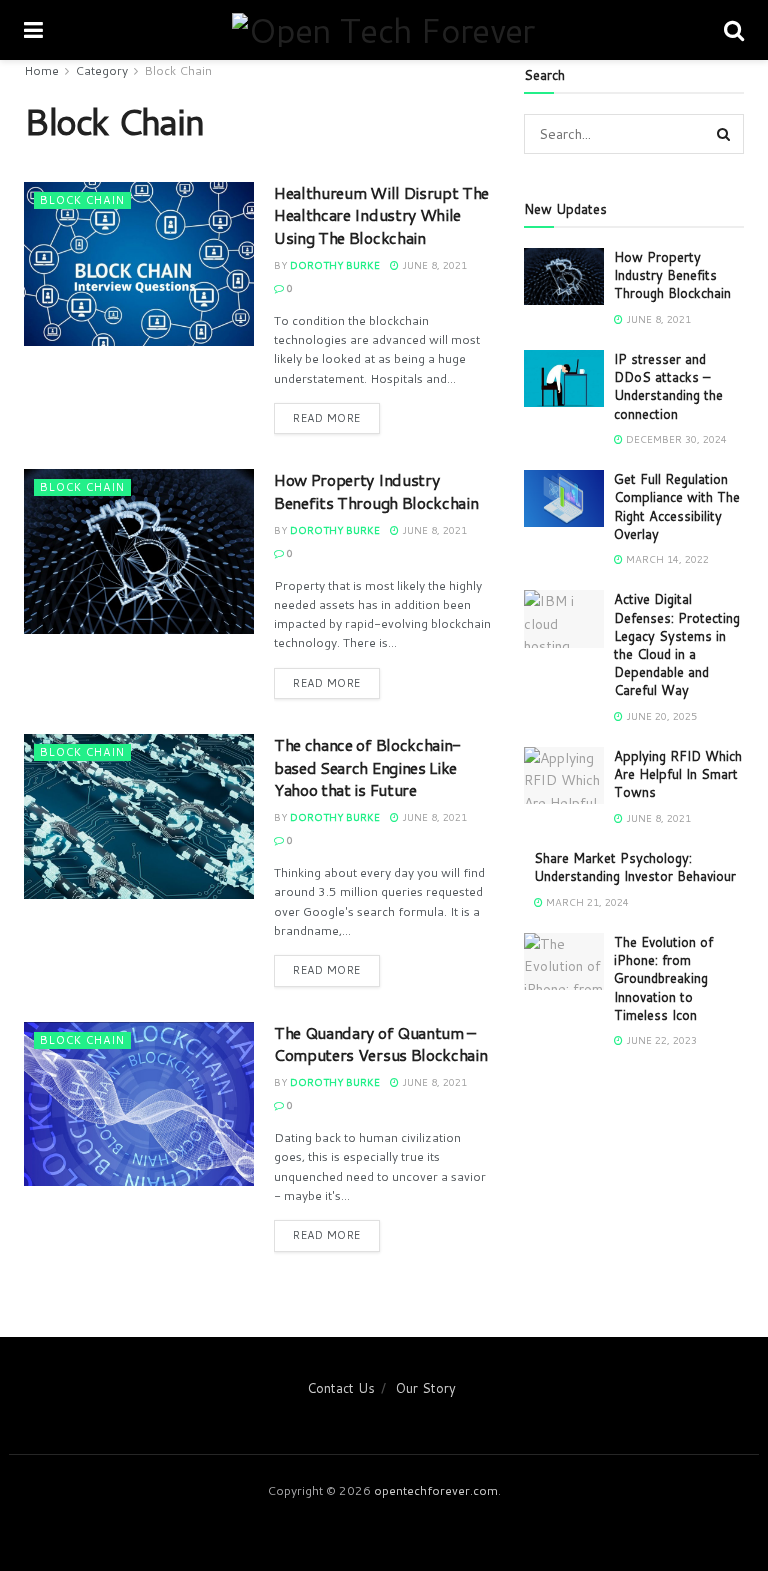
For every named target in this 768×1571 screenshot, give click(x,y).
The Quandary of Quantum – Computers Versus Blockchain (380, 1043)
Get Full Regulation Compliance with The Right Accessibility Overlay (677, 506)
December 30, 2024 (675, 439)
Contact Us (341, 1388)
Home (41, 70)
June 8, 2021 (433, 265)
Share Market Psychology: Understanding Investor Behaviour (635, 867)
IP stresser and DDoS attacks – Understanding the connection (668, 386)
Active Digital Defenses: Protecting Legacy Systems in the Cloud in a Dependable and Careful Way (677, 644)
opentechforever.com (436, 1490)
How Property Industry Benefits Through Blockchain (376, 490)
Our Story (426, 1388)
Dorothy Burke (335, 265)
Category (101, 70)
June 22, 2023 (660, 1040)
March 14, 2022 (666, 559)
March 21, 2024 (586, 902)
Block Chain (178, 70)
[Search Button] (724, 134)
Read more (327, 418)
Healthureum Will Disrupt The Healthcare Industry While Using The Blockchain (381, 215)
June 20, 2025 (660, 716)
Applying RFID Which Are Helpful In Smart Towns (678, 774)
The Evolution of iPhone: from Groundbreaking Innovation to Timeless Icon (663, 978)
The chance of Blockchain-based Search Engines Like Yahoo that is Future (367, 767)
